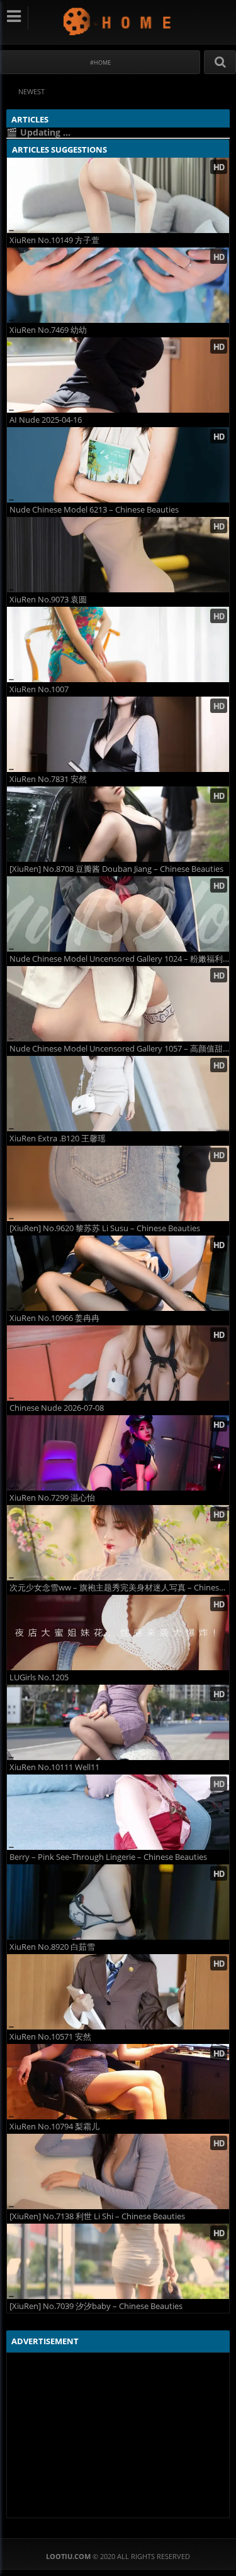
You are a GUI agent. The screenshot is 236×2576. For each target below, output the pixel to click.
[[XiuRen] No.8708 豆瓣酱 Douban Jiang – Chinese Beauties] (118, 824)
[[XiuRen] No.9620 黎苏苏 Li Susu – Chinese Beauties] (118, 1183)
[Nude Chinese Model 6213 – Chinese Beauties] (118, 465)
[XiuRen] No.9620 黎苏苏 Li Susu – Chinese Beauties (105, 1228)
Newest (31, 91)
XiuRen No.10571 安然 (50, 2037)
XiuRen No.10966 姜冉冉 (54, 1318)
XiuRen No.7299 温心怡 (52, 1498)
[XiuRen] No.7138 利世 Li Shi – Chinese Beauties (97, 2216)
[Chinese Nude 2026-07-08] (118, 1363)
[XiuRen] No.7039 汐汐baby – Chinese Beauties (96, 2306)
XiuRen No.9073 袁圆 (48, 600)
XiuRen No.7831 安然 (48, 779)
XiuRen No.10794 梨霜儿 (54, 2127)
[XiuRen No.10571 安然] (118, 1992)
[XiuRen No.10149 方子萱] (118, 195)
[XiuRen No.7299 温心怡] (118, 1453)
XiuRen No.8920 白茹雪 (52, 1947)
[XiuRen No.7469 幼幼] (118, 285)
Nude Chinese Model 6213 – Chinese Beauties (94, 510)
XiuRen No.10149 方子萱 (54, 240)
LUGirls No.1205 (39, 1677)
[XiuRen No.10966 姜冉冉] (118, 1273)
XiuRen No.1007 (39, 689)
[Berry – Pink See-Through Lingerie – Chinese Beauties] (118, 1812)
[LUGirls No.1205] (118, 1633)
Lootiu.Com (118, 21)
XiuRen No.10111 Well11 (54, 1767)
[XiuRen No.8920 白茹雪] (118, 1902)
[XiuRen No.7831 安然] (118, 734)
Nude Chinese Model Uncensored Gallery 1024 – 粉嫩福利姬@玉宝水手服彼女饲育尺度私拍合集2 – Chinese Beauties (119, 959)
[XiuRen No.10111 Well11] (118, 1722)
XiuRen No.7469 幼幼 (48, 330)
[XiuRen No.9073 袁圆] (118, 555)
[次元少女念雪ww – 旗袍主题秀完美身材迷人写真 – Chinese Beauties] (118, 1543)
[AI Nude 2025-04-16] (118, 375)
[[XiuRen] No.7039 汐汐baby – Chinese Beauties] (118, 2261)
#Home (100, 62)
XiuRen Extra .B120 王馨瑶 (58, 1139)
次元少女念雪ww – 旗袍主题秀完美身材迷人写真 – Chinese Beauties (119, 1588)
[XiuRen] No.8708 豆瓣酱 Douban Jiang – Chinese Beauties (116, 869)
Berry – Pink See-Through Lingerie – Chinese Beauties (108, 1857)
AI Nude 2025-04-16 (46, 420)
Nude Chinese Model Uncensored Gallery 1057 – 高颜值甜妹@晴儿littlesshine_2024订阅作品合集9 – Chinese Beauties (119, 1049)
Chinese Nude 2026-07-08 (57, 1408)
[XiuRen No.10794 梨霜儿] (118, 2082)
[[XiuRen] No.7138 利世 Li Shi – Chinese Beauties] (118, 2171)
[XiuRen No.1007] (118, 644)
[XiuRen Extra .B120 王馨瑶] (118, 1094)
